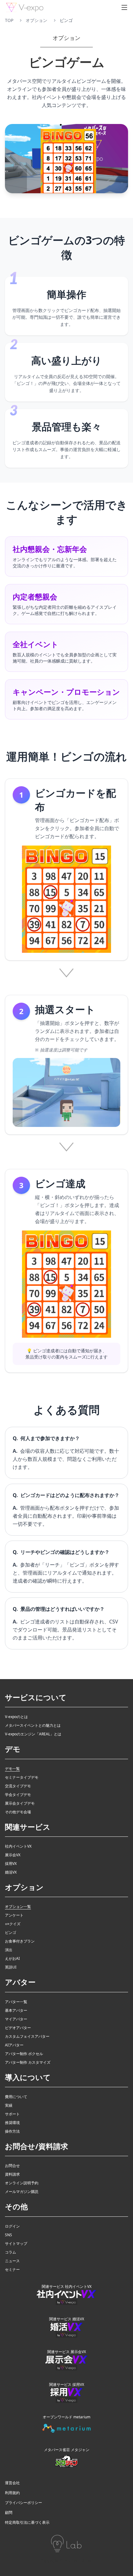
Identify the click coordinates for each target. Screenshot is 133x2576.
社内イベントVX (18, 1846)
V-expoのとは (16, 1717)
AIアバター (14, 2045)
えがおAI (12, 1959)
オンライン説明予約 (22, 2183)
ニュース (12, 2261)
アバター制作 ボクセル (24, 2054)
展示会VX (13, 1855)
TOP (9, 20)
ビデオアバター (18, 2028)
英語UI (11, 1967)
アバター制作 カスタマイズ (28, 2062)
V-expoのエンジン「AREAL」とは (33, 1734)
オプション (36, 20)
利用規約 (12, 2493)
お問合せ (12, 2166)
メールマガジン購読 (22, 2192)
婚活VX (11, 1872)
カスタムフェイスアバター (27, 2036)
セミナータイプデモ (22, 1777)
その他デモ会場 (18, 1812)
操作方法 (12, 2131)
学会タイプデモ (18, 1795)
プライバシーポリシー (24, 2503)
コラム (11, 2252)
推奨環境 (12, 2123)
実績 (9, 2105)
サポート (12, 2114)
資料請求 (12, 2174)
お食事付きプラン (20, 1941)
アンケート (14, 1915)
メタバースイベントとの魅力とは (33, 1725)
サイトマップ (16, 2244)
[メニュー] (124, 7)
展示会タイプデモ (20, 1803)
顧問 (9, 2513)
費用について (16, 2097)
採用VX (11, 1864)
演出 (9, 1950)
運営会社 (12, 2483)
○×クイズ (13, 1924)
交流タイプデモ (18, 1786)
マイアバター (16, 2019)
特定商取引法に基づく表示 (27, 2523)
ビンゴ (11, 1933)
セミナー (12, 2270)
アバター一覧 (16, 2002)
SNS (9, 2235)
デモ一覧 (12, 1769)
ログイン (12, 2226)
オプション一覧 (18, 1907)
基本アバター (16, 2011)
